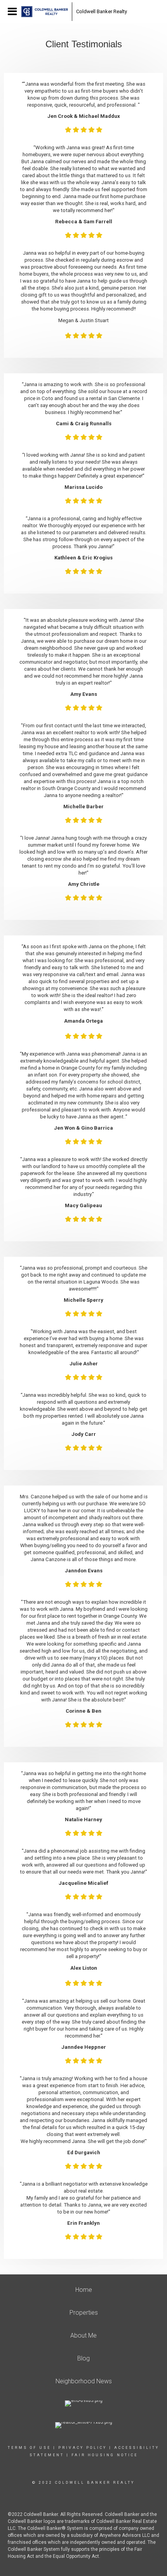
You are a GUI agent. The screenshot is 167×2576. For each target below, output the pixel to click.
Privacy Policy (83, 2448)
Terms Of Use (29, 2448)
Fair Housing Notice (105, 2455)
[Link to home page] (45, 12)
